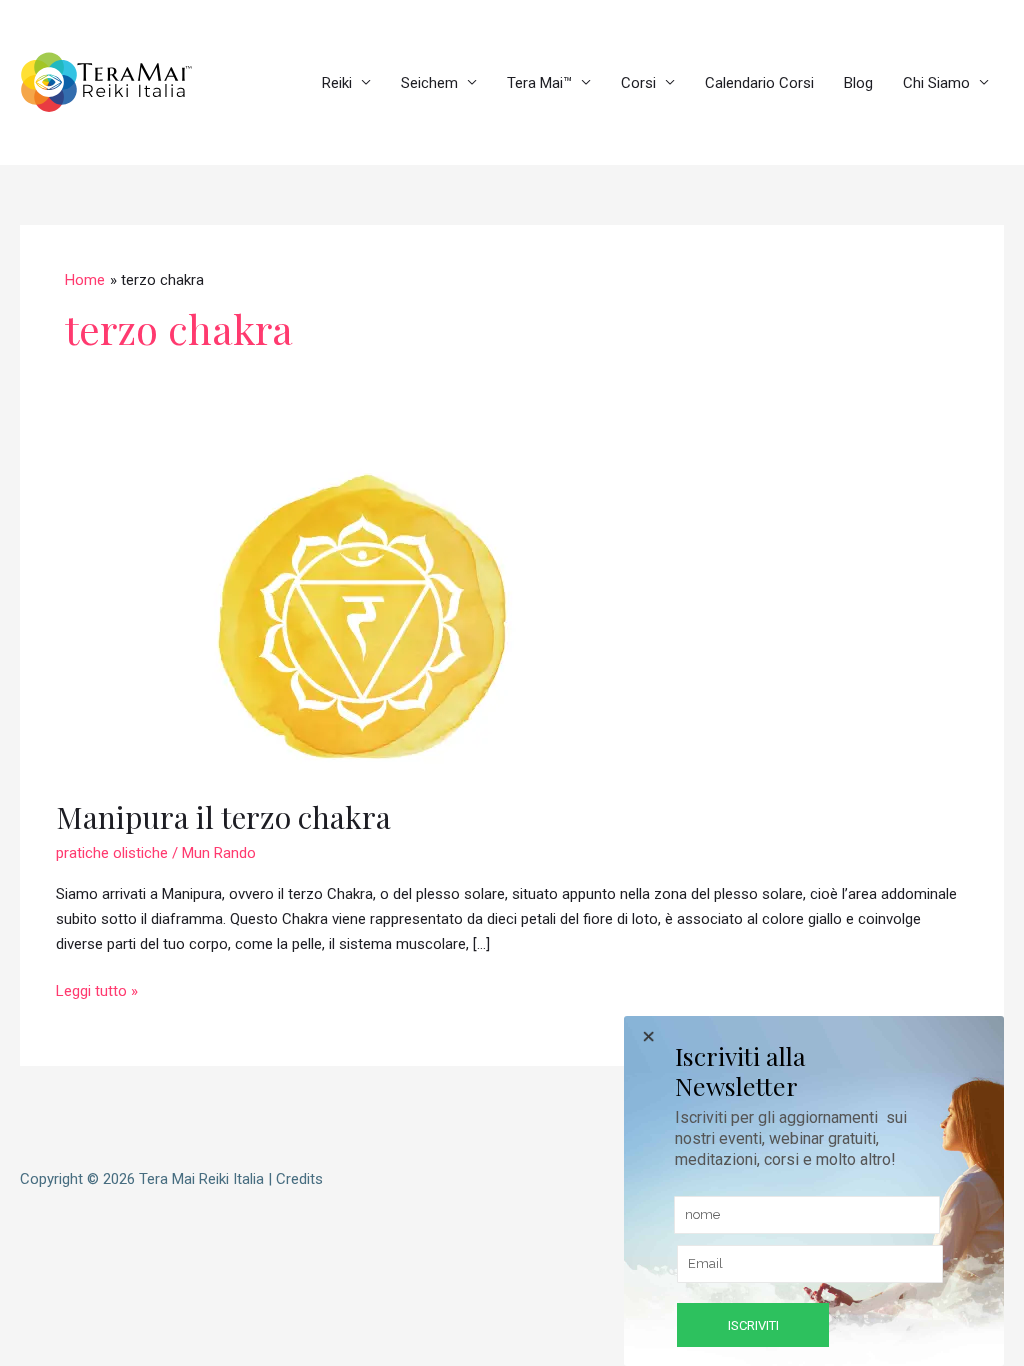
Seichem (429, 83)
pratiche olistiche (112, 853)
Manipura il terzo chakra (223, 817)
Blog (858, 83)
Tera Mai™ (539, 83)
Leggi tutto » (97, 989)
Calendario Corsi (759, 83)
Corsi (638, 83)
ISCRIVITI (753, 1325)
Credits (299, 1179)
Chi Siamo (936, 83)
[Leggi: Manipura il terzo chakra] (362, 615)
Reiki (337, 83)
